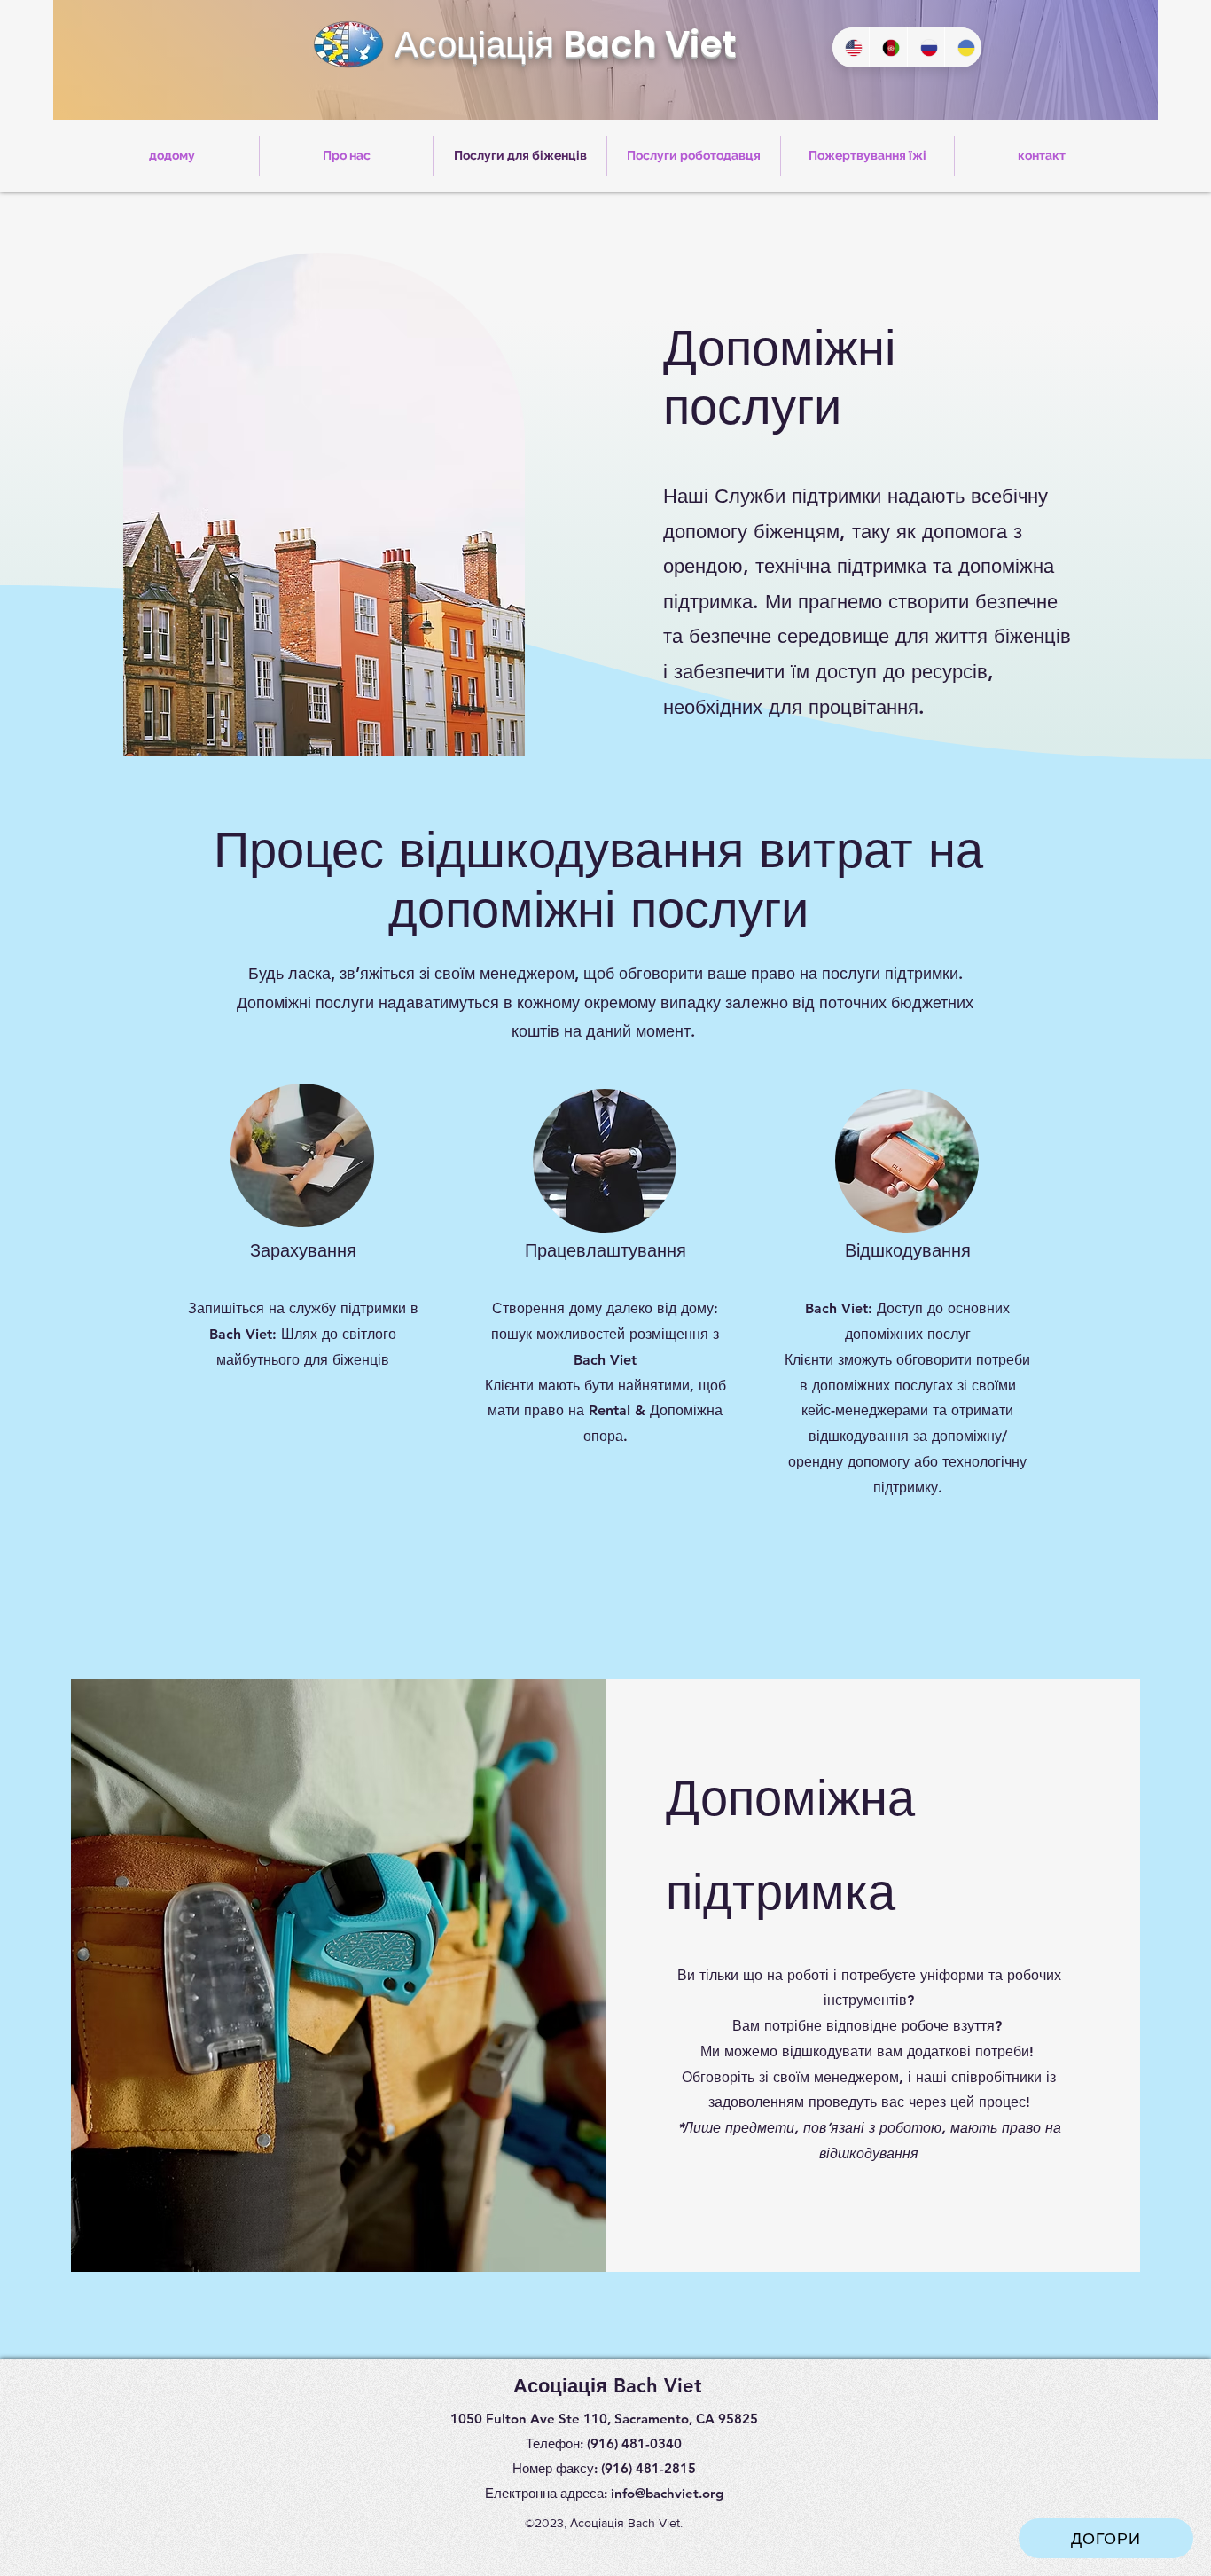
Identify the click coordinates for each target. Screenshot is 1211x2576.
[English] (851, 47)
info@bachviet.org (667, 2493)
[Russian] (926, 47)
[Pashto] (887, 47)
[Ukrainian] (963, 47)
